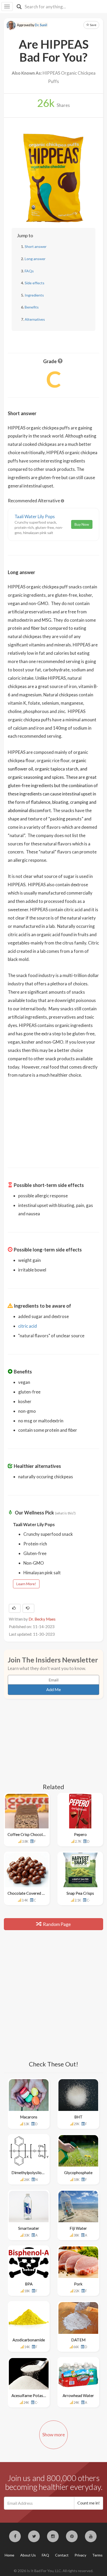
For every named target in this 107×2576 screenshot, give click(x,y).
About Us (28, 2555)
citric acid (28, 1326)
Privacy (80, 2555)
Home (9, 2555)
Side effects (35, 283)
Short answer (36, 246)
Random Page (56, 1924)
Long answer (35, 259)
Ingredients (34, 295)
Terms (97, 2555)
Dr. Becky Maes (42, 1619)
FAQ (45, 2555)
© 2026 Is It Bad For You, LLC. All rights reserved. (53, 2571)
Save (93, 25)
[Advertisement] (53, 1120)
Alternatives (35, 319)
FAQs (29, 271)
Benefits (32, 307)
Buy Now (82, 524)
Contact (62, 2555)
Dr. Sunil (41, 25)
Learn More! (26, 1584)
